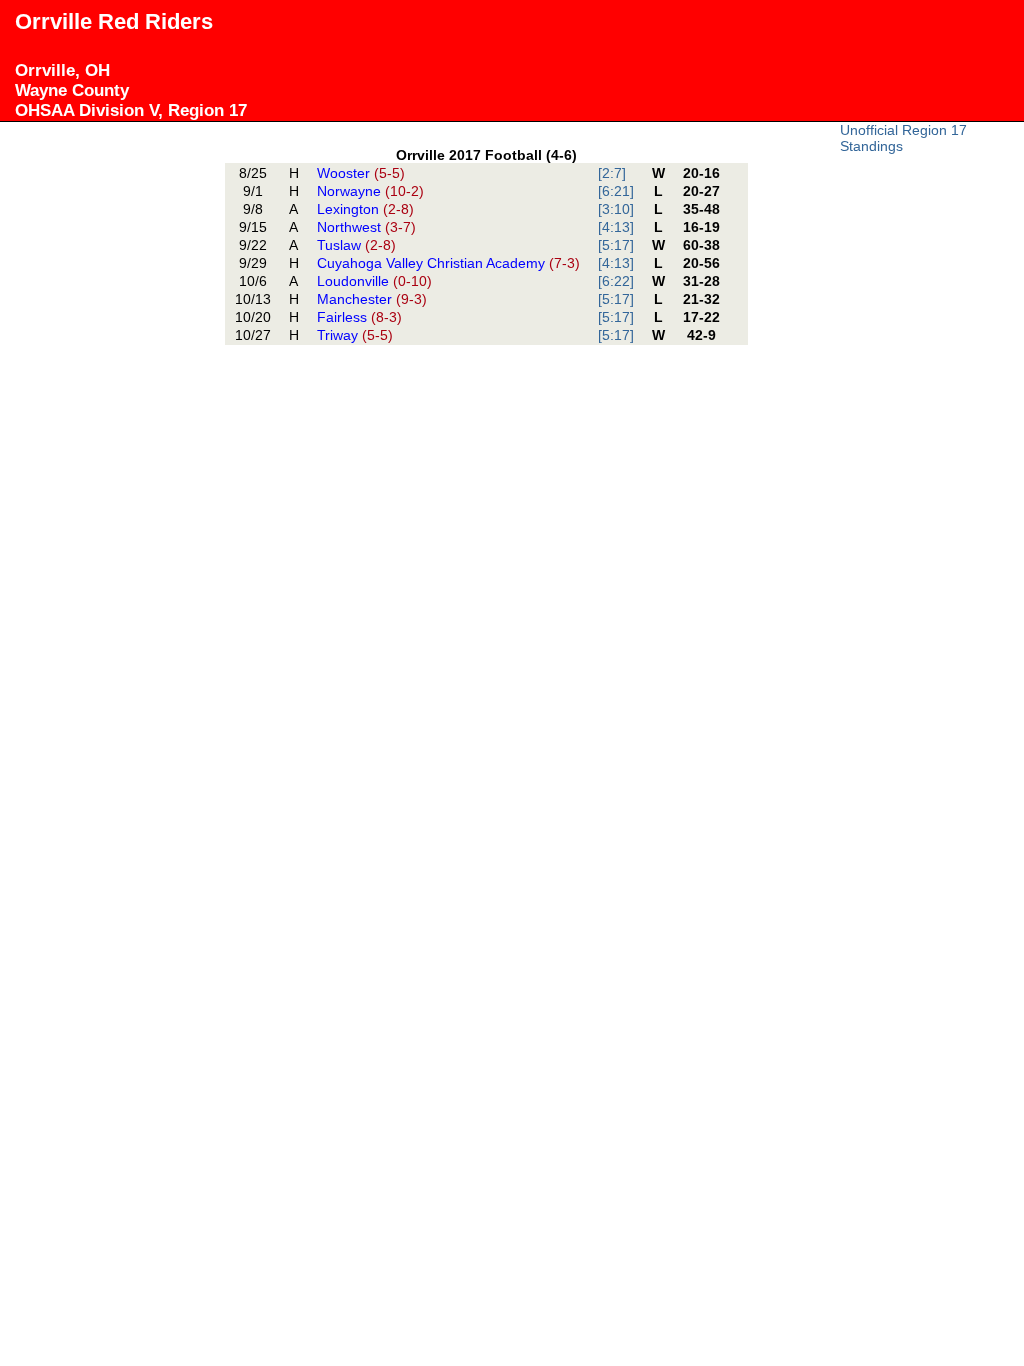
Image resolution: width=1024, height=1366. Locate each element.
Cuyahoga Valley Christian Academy (448, 263)
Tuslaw (356, 245)
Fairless (359, 317)
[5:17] (616, 245)
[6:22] (616, 281)
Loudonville (374, 281)
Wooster (361, 173)
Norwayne (370, 191)
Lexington (365, 209)
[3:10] (616, 209)
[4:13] (616, 227)
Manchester (372, 299)
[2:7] (612, 173)
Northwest (366, 227)
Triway (355, 335)
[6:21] (616, 191)
